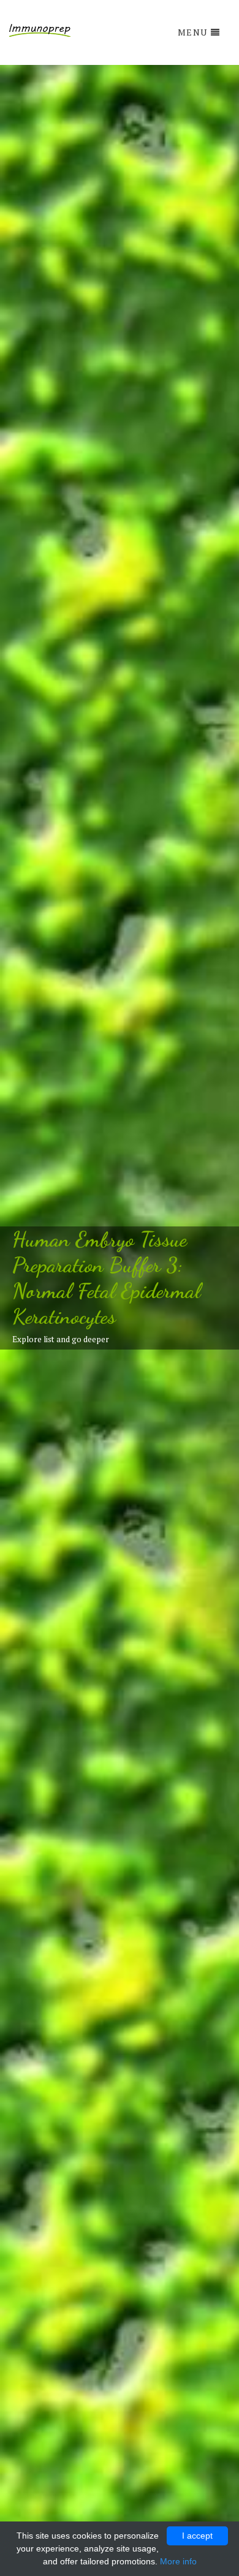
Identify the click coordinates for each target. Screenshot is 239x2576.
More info (178, 2561)
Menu (193, 32)
